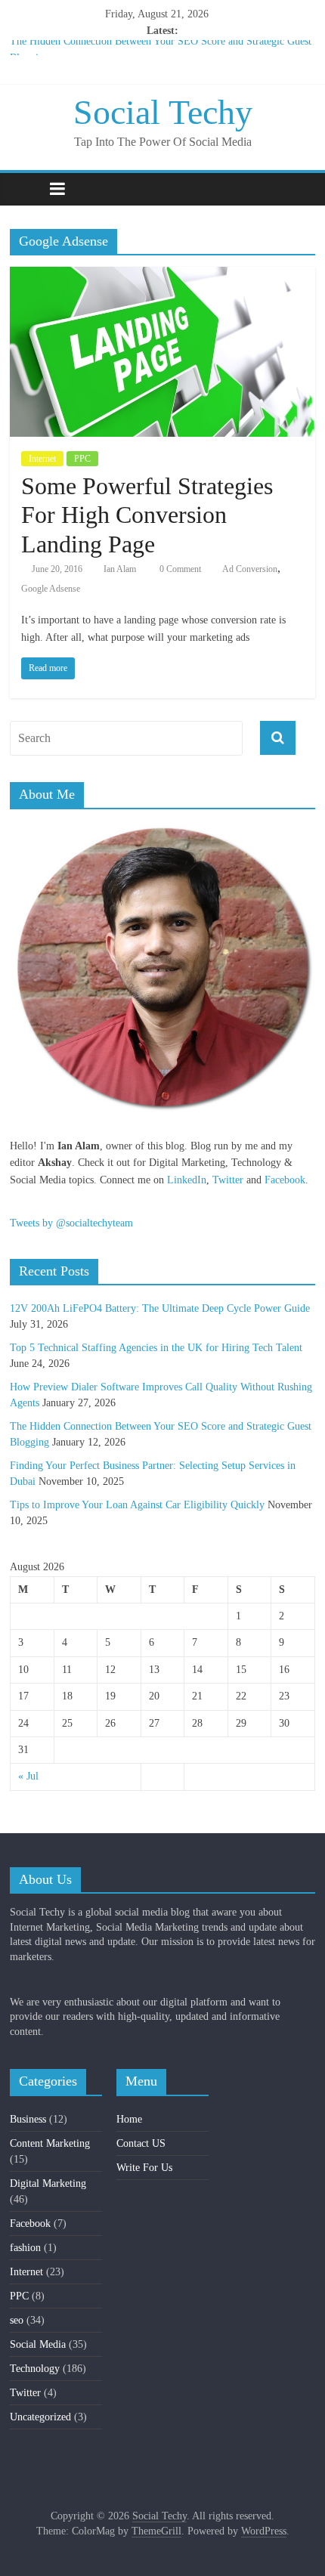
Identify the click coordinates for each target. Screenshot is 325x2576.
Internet (42, 459)
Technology (35, 2369)
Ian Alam (120, 569)
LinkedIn (187, 1180)
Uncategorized (40, 2417)
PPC (82, 459)
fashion (25, 2248)
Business (28, 2119)
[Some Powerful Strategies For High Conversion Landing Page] (162, 276)
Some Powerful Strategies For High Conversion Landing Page (147, 515)
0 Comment (179, 569)
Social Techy (163, 112)
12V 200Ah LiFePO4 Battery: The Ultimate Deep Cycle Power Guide (160, 1308)
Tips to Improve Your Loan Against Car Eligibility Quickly (137, 1505)
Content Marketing (50, 2143)
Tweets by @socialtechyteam (71, 1223)
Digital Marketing (48, 2183)
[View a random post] (300, 189)
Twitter (228, 1180)
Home (129, 2119)
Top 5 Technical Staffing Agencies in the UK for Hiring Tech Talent (156, 1348)
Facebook (285, 1180)
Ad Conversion (250, 569)
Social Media (38, 2344)
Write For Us (144, 2168)
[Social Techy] (25, 189)
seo (17, 2320)
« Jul (28, 1776)
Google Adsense (51, 589)
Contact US (141, 2143)
